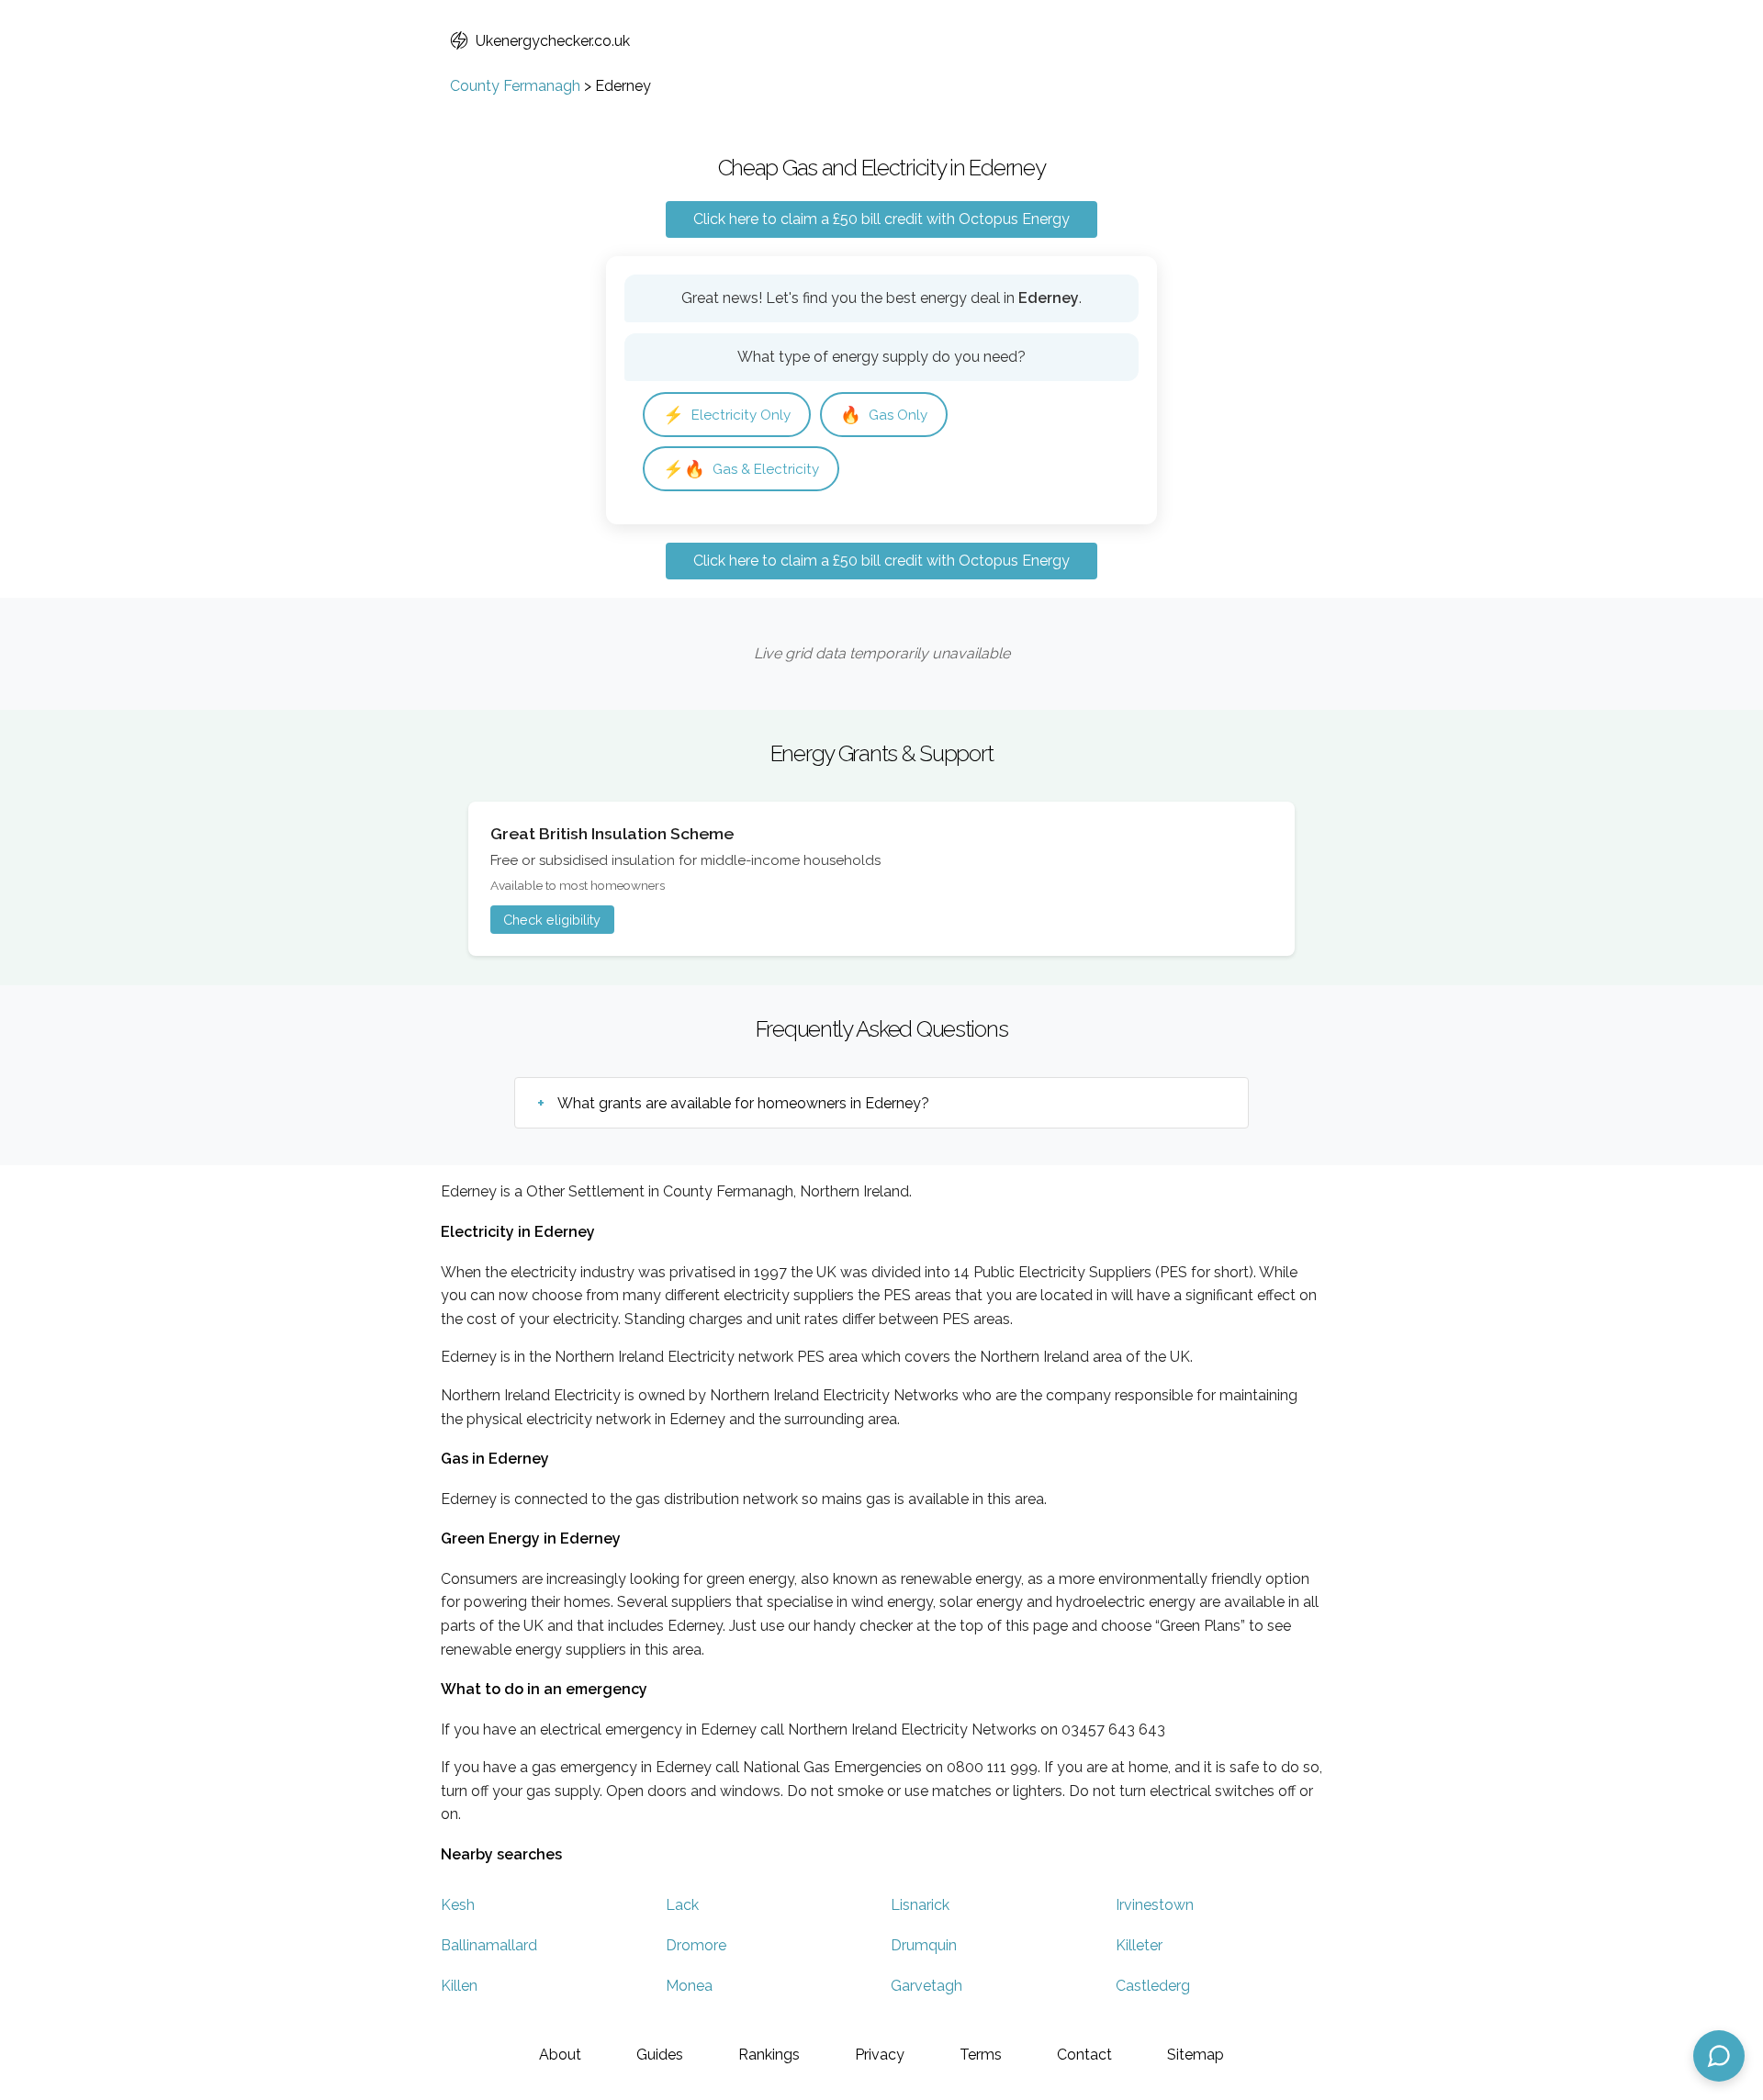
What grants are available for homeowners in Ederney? (743, 1103)
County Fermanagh (515, 86)
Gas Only (884, 415)
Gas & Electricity (741, 469)
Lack (682, 1905)
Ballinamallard (489, 1945)
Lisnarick (920, 1905)
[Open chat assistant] (1719, 2056)
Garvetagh (926, 1986)
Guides (660, 2055)
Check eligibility (552, 920)
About (560, 2055)
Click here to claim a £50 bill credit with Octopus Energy (881, 219)
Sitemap (1196, 2055)
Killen (459, 1986)
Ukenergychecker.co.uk (553, 41)
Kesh (458, 1905)
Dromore (696, 1945)
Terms (981, 2055)
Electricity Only (727, 415)
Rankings (769, 2055)
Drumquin (924, 1945)
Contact (1084, 2055)
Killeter (1139, 1945)
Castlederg (1153, 1986)
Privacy (880, 2055)
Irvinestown (1155, 1905)
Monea (689, 1986)
